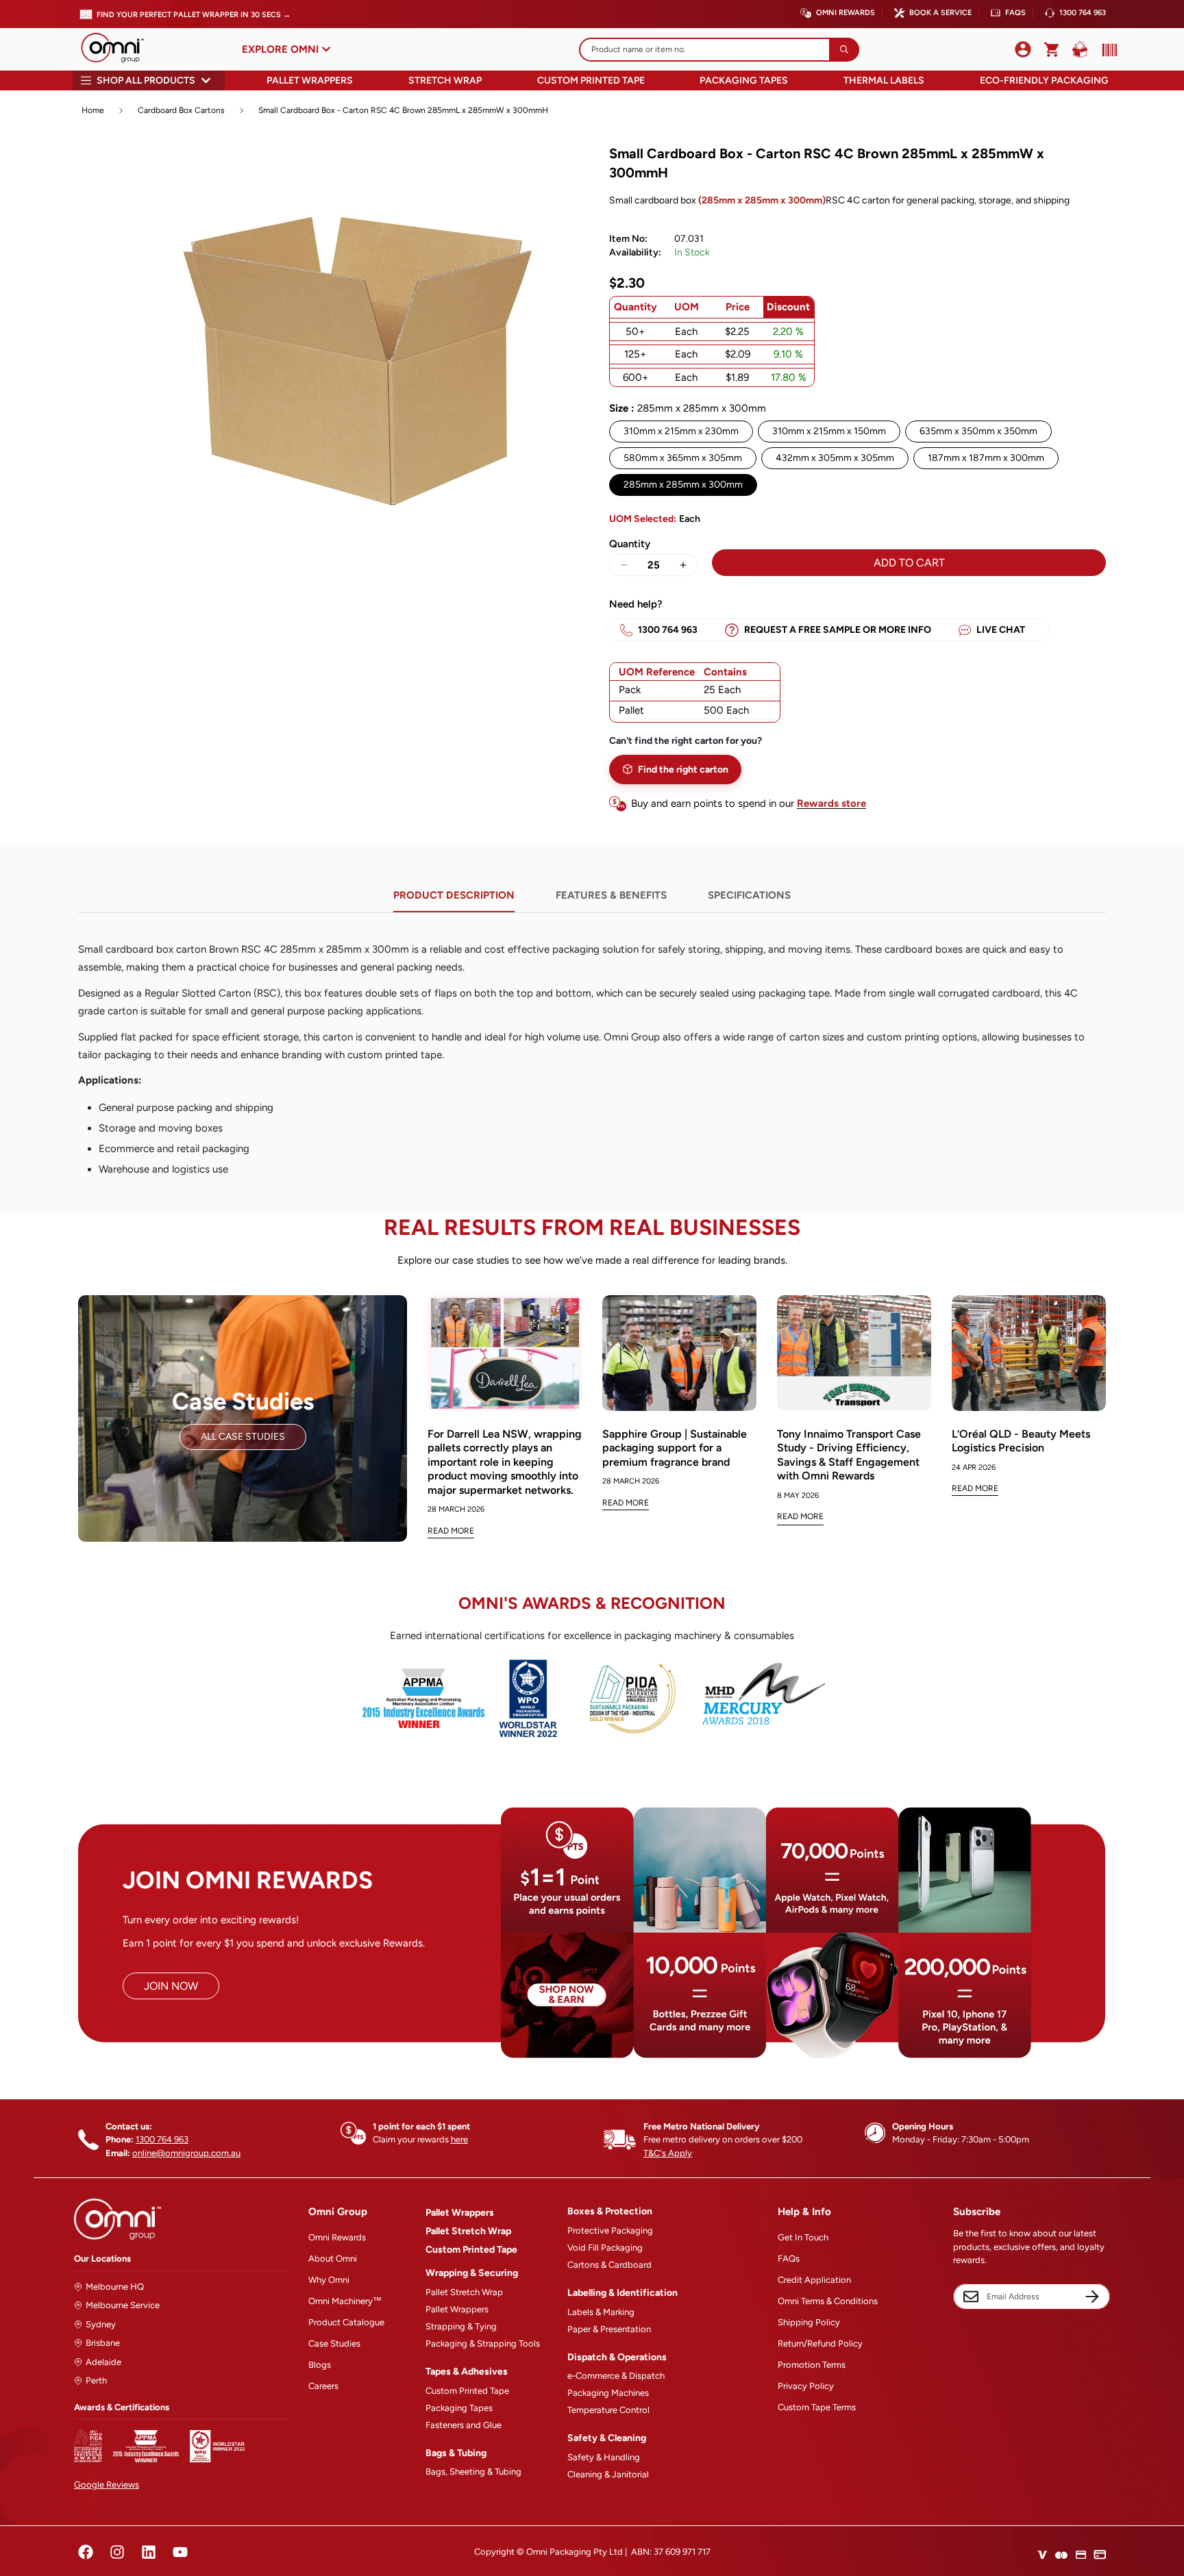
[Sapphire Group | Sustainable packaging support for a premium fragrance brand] (679, 1353)
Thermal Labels (884, 80)
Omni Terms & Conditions (828, 2301)
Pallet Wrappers (310, 80)
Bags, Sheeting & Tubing (473, 2472)
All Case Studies (243, 1437)
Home (93, 110)
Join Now (171, 1986)
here (459, 2139)
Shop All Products (146, 80)
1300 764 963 (1083, 13)
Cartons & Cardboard (609, 2265)
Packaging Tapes (744, 80)
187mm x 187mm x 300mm (986, 458)
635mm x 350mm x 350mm (978, 431)
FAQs (1015, 13)
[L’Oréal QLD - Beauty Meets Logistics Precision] (1029, 1353)
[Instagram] (117, 2552)
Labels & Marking (601, 2312)
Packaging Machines (608, 2393)
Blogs (320, 2365)
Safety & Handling (604, 2457)
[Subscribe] (1092, 2297)
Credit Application (814, 2280)
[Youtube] (180, 2552)
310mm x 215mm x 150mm (829, 431)
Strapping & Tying (461, 2326)
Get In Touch (803, 2237)
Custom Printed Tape (591, 80)
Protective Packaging (610, 2230)
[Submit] (844, 50)
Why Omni (329, 2280)
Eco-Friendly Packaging (1044, 80)
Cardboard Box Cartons (181, 110)
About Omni (333, 2259)
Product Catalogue (346, 2322)
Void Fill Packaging (605, 2248)
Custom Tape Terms (817, 2407)
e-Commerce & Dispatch (616, 2376)
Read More (451, 1531)
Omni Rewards (846, 13)
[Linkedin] (149, 2552)
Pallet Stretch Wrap (468, 2231)
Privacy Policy (806, 2386)
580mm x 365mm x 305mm (683, 458)
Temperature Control (608, 2410)
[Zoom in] (556, 170)
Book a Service (940, 13)
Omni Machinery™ (345, 2301)
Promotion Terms (812, 2365)
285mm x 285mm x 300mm (683, 485)
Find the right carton (683, 770)
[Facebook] (86, 2552)
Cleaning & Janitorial (608, 2474)
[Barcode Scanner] (1107, 50)
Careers (323, 2386)
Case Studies (334, 2343)
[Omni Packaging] (119, 49)
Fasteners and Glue (464, 2425)
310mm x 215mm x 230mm (681, 431)
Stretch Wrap (445, 80)
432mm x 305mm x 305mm (835, 458)
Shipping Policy (809, 2322)
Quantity (630, 544)
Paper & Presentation (609, 2329)
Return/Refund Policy (820, 2343)
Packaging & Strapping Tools (483, 2343)
